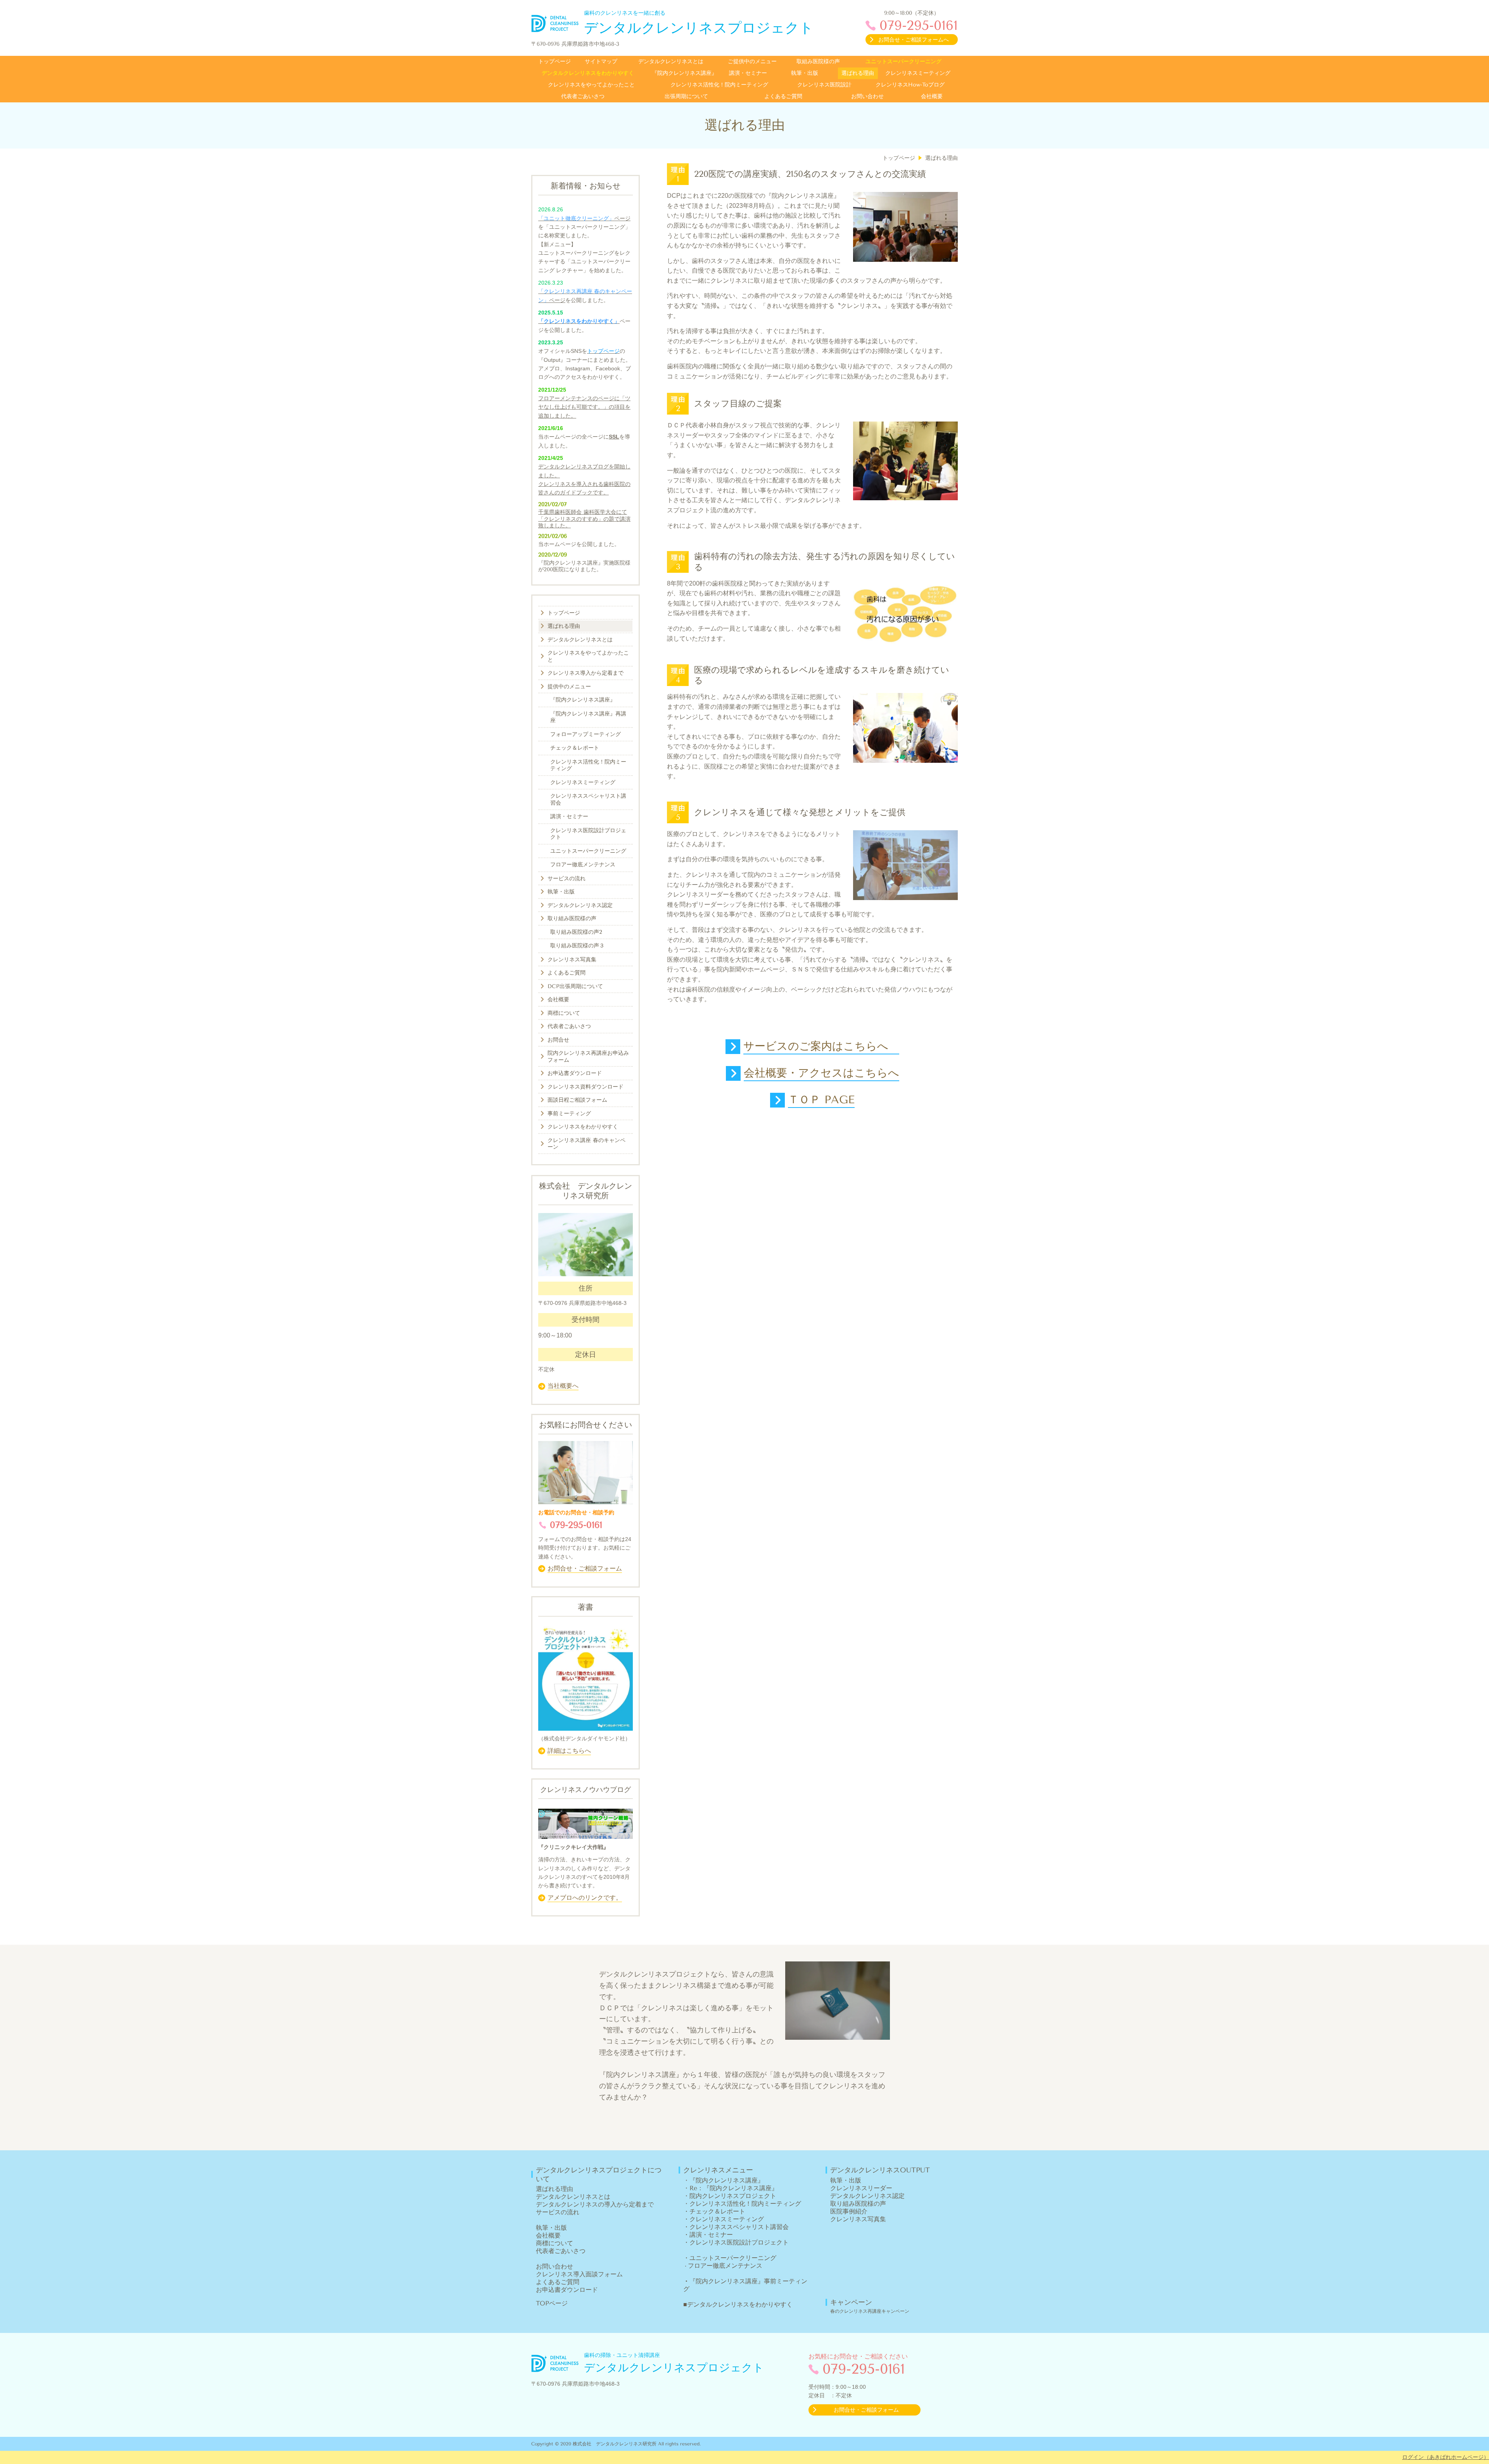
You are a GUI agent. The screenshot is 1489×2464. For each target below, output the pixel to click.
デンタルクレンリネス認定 (867, 2196)
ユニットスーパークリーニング (733, 2258)
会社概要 (548, 2235)
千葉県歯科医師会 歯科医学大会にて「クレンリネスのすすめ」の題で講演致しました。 (584, 519)
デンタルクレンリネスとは (573, 2197)
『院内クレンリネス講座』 (727, 2180)
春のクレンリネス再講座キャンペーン (870, 2311)
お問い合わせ (554, 2266)
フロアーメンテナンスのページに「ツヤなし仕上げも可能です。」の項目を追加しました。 (584, 407)
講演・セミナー (711, 2235)
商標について (554, 2243)
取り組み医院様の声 (858, 2204)
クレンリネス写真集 (858, 2219)
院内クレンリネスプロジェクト (733, 2196)
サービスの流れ (558, 2212)
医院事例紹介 (849, 2211)
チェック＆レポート (717, 2211)
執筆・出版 (551, 2228)
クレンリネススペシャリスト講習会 (739, 2227)
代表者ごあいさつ (561, 2251)
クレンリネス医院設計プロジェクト (739, 2242)
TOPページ (552, 2303)
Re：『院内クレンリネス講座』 (734, 2188)
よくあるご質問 (558, 2282)
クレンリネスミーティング (727, 2219)
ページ (622, 218)
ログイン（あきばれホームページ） (1446, 2457)
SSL (614, 437)
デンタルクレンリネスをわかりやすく (740, 2304)
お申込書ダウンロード (567, 2290)
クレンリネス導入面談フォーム (579, 2274)
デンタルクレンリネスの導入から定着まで (595, 2204)
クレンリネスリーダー (861, 2188)
